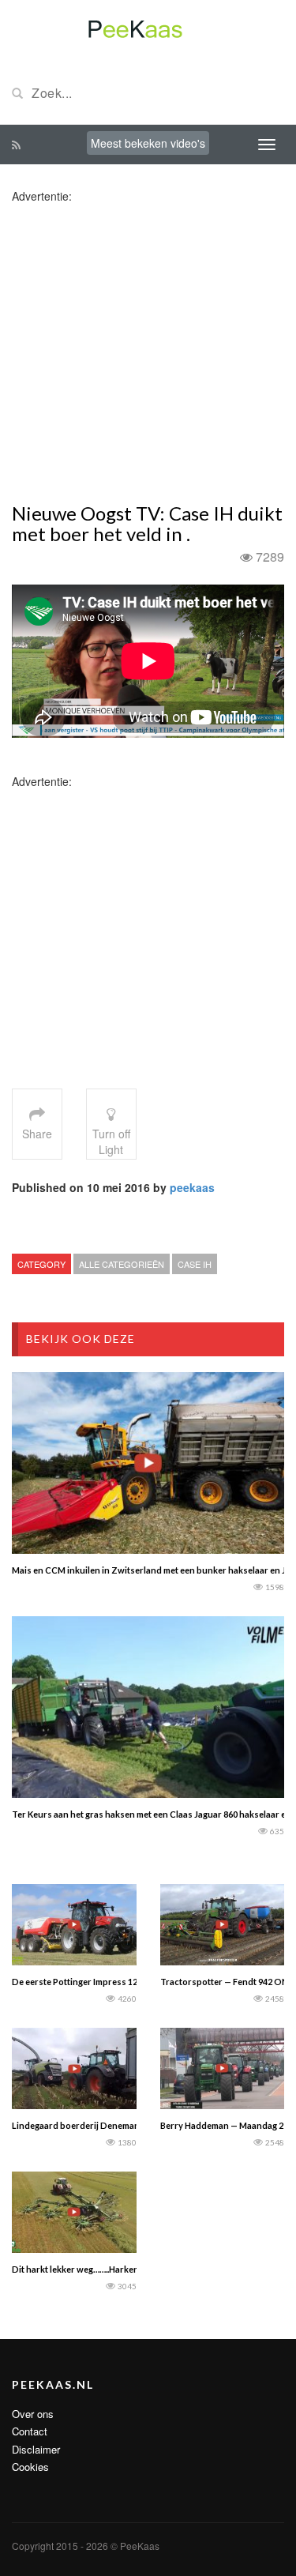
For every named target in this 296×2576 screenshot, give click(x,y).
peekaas (192, 1187)
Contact (30, 2431)
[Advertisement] (148, 352)
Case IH (195, 1264)
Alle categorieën (122, 1264)
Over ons (33, 2414)
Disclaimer (36, 2449)
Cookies (30, 2467)
